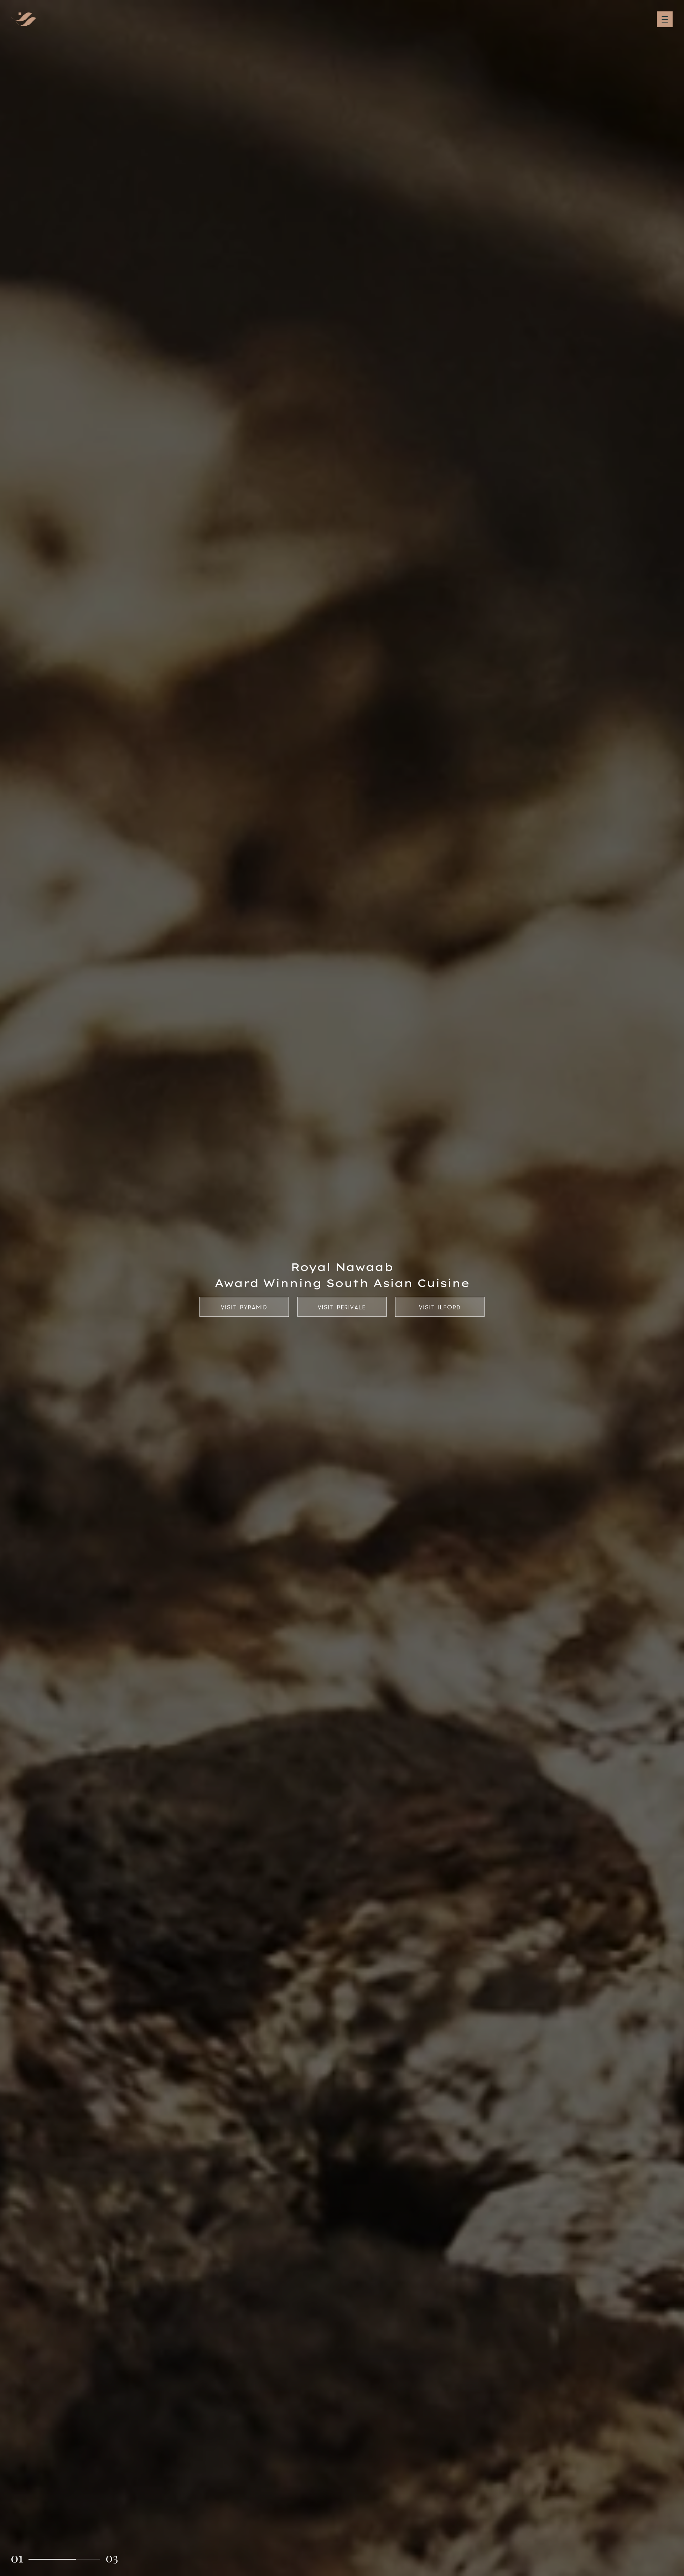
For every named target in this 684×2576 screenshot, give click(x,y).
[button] (17, 2559)
